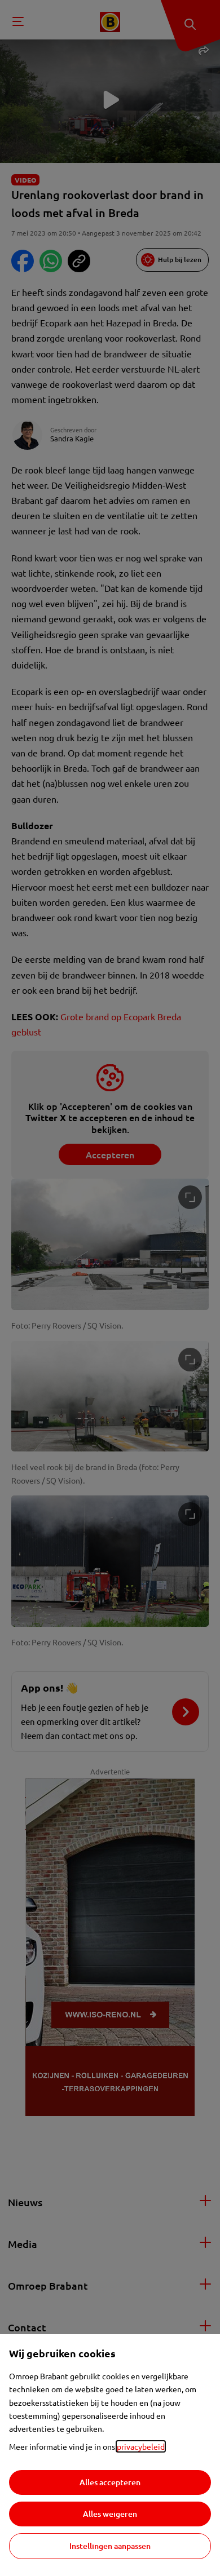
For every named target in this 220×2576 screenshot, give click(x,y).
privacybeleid (141, 2446)
